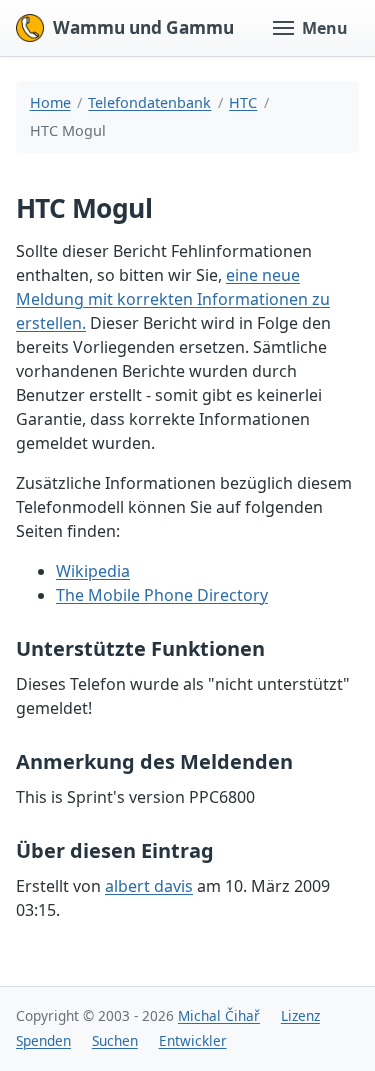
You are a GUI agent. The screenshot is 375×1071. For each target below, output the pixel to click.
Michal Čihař (219, 1015)
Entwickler (193, 1040)
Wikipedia (93, 571)
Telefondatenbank (149, 102)
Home (50, 102)
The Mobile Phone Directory (162, 595)
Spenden (43, 1040)
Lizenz (300, 1015)
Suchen (115, 1040)
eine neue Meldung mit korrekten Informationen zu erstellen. (173, 299)
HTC (243, 102)
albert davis (149, 886)
